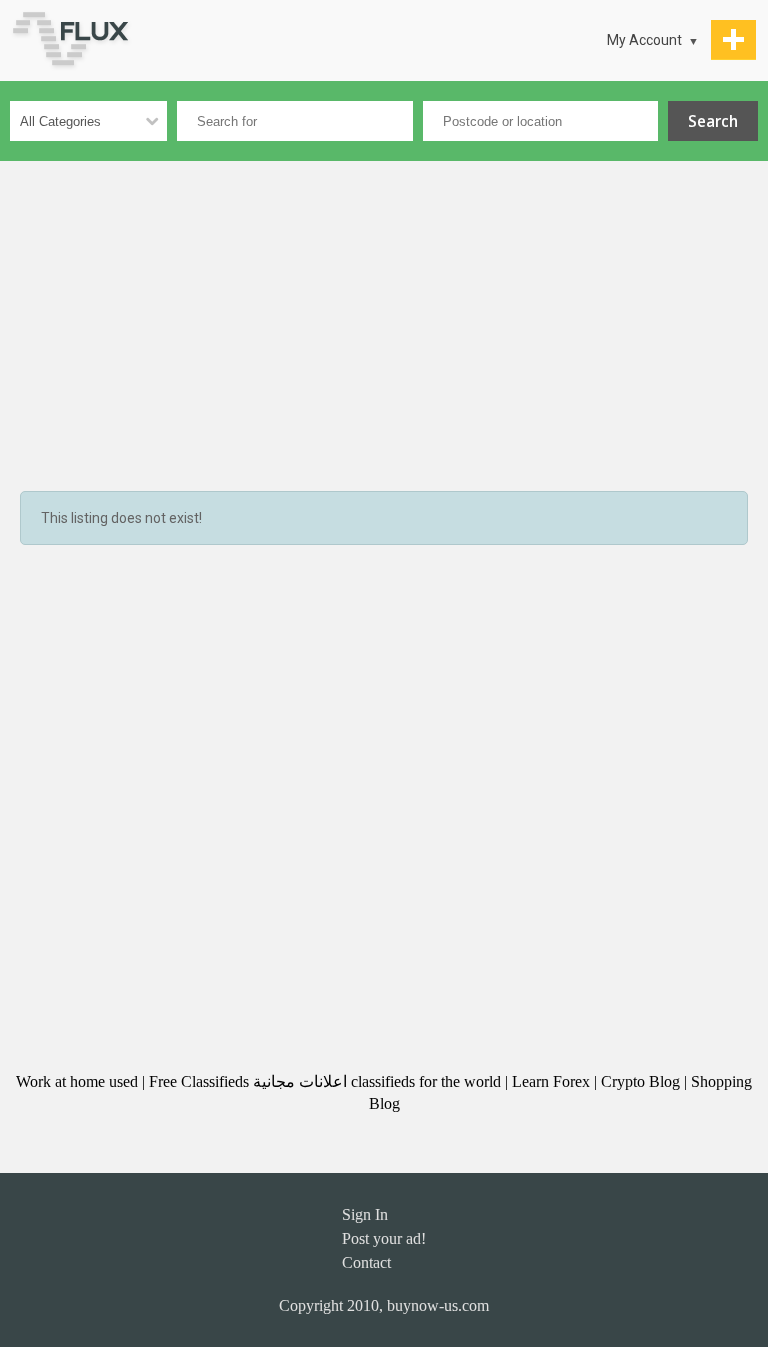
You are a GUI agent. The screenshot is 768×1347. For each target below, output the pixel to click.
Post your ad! (384, 1238)
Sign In (365, 1214)
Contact (366, 1262)
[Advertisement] (384, 311)
